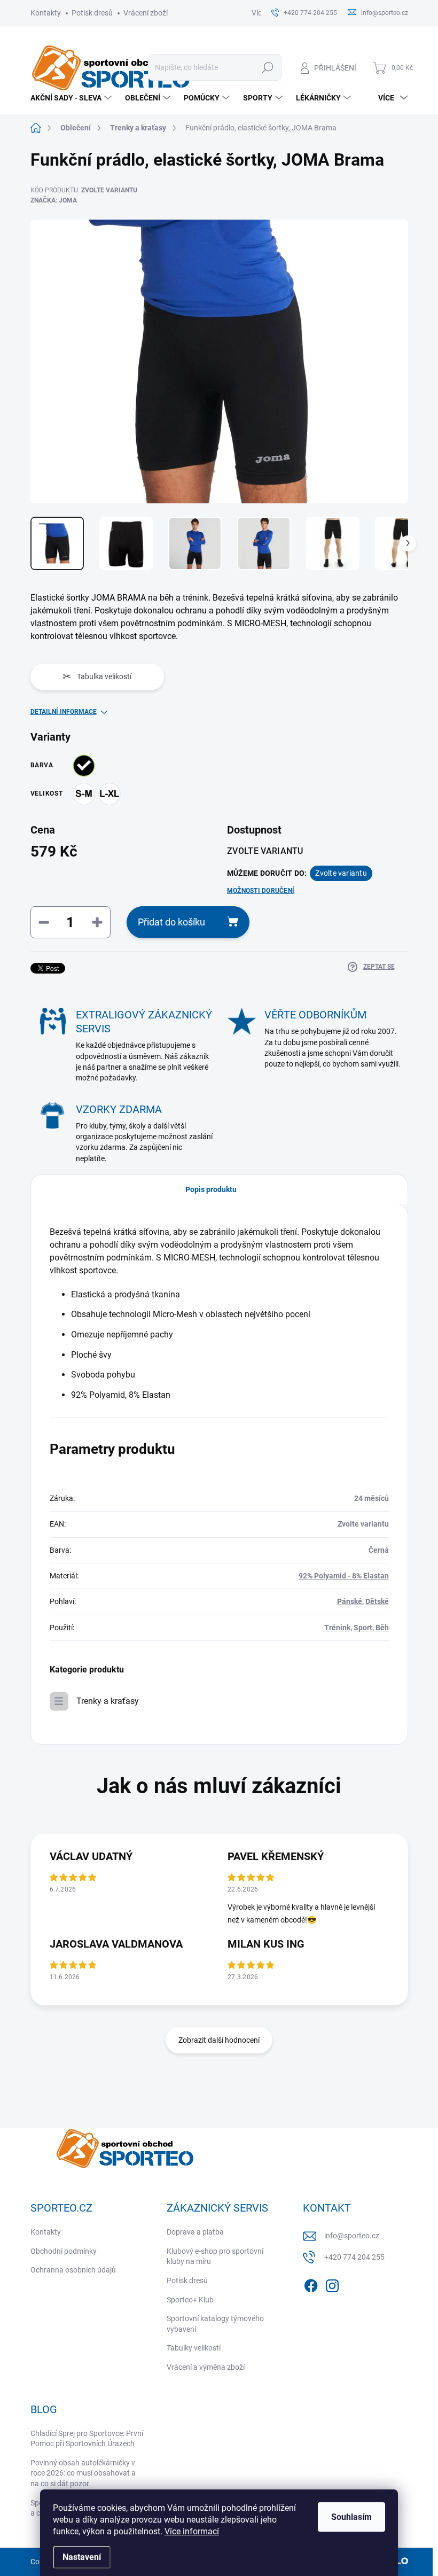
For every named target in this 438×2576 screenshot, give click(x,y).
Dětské (377, 1601)
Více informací (192, 2531)
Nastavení (82, 2557)
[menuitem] (72, 98)
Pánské (350, 1601)
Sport (363, 1628)
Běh (382, 1628)
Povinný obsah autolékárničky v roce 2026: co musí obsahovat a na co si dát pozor (83, 2473)
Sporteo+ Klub (190, 2300)
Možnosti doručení (261, 891)
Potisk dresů (92, 13)
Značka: (54, 200)
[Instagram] (332, 2284)
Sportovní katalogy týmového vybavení (215, 2324)
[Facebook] (311, 2284)
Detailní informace (64, 712)
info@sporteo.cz (352, 2236)
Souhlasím (351, 2517)
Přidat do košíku (171, 922)
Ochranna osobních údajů (73, 2270)
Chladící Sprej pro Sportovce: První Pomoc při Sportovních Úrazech (87, 2439)
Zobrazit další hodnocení (219, 2040)
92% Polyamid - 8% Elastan (344, 1576)
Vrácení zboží (146, 13)
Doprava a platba (195, 2232)
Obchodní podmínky (64, 2251)
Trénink (337, 1628)
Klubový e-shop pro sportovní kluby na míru (215, 2256)
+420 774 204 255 (354, 2257)
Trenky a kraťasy (108, 1701)
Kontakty (46, 13)
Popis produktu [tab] (211, 1189)
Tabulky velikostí (194, 2348)
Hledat (267, 67)
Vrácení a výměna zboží (206, 2367)
